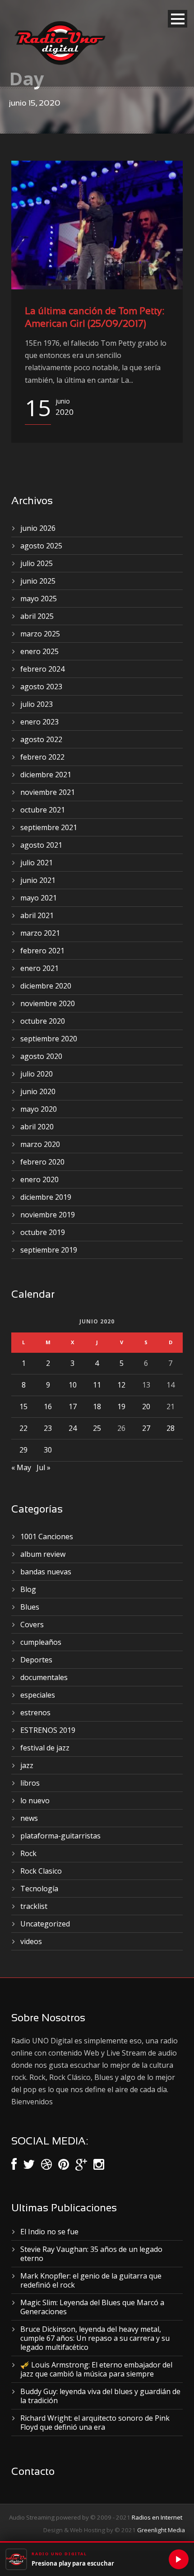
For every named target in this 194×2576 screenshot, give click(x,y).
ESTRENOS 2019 (48, 1730)
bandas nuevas (46, 1572)
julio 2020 (37, 1074)
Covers (32, 1625)
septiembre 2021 (49, 827)
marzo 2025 (40, 634)
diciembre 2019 (46, 1197)
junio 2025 (38, 581)
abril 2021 (37, 915)
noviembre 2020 (48, 1003)
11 (97, 1385)
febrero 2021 (42, 951)
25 (97, 1428)
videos (31, 1941)
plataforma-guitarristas (60, 1836)
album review (43, 1554)
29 (23, 1450)
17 (73, 1406)
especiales (38, 1695)
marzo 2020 (40, 1144)
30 (48, 1450)
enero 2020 (39, 1179)
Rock (28, 1853)
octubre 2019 (43, 1232)
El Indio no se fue (49, 2232)
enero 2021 (39, 968)
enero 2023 (39, 722)
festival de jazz (45, 1748)
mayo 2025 (39, 599)
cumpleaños (41, 1642)
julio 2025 (37, 563)
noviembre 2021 (48, 792)
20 (146, 1406)
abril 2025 (37, 616)
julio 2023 (37, 704)
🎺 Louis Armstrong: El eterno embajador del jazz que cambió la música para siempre (96, 2369)
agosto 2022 (41, 739)
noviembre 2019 (48, 1215)
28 (171, 1428)
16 (48, 1406)
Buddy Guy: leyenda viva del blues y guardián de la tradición (100, 2396)
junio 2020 (38, 1091)
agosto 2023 (41, 687)
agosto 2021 (41, 845)
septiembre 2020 (49, 1039)
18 (97, 1406)
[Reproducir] (179, 2559)
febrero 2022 (42, 757)
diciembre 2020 (46, 986)
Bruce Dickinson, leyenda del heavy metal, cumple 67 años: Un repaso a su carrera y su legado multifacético (95, 2338)
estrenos (35, 1713)
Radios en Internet (157, 2517)
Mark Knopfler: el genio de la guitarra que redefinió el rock (91, 2280)
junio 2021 (38, 880)
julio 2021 (37, 863)
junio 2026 (38, 528)
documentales (44, 1677)
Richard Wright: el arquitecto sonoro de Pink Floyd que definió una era (95, 2423)
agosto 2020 (41, 1056)
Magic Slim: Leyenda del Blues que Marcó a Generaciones (92, 2307)
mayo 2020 (39, 1109)
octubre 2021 (43, 810)
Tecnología (39, 1889)
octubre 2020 (43, 1021)
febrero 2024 (42, 669)
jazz (27, 1765)
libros (30, 1783)
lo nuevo (35, 1801)
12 (121, 1385)
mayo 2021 (39, 898)
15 (23, 1406)
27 (146, 1428)
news (29, 1818)
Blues (30, 1607)
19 (121, 1406)
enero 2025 (39, 651)
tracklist (34, 1906)
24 (73, 1428)
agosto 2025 (41, 546)
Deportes (36, 1660)
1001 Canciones (47, 1536)
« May (21, 1467)
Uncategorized (45, 1924)
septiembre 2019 (49, 1250)
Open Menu (178, 19)
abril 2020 (37, 1127)
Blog (28, 1589)
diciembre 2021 (46, 775)
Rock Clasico (41, 1871)
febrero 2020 (42, 1162)
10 (73, 1385)
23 (48, 1428)
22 (23, 1428)
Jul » (44, 1467)
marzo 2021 (40, 933)
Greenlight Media (161, 2530)
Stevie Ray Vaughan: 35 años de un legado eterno (91, 2254)
